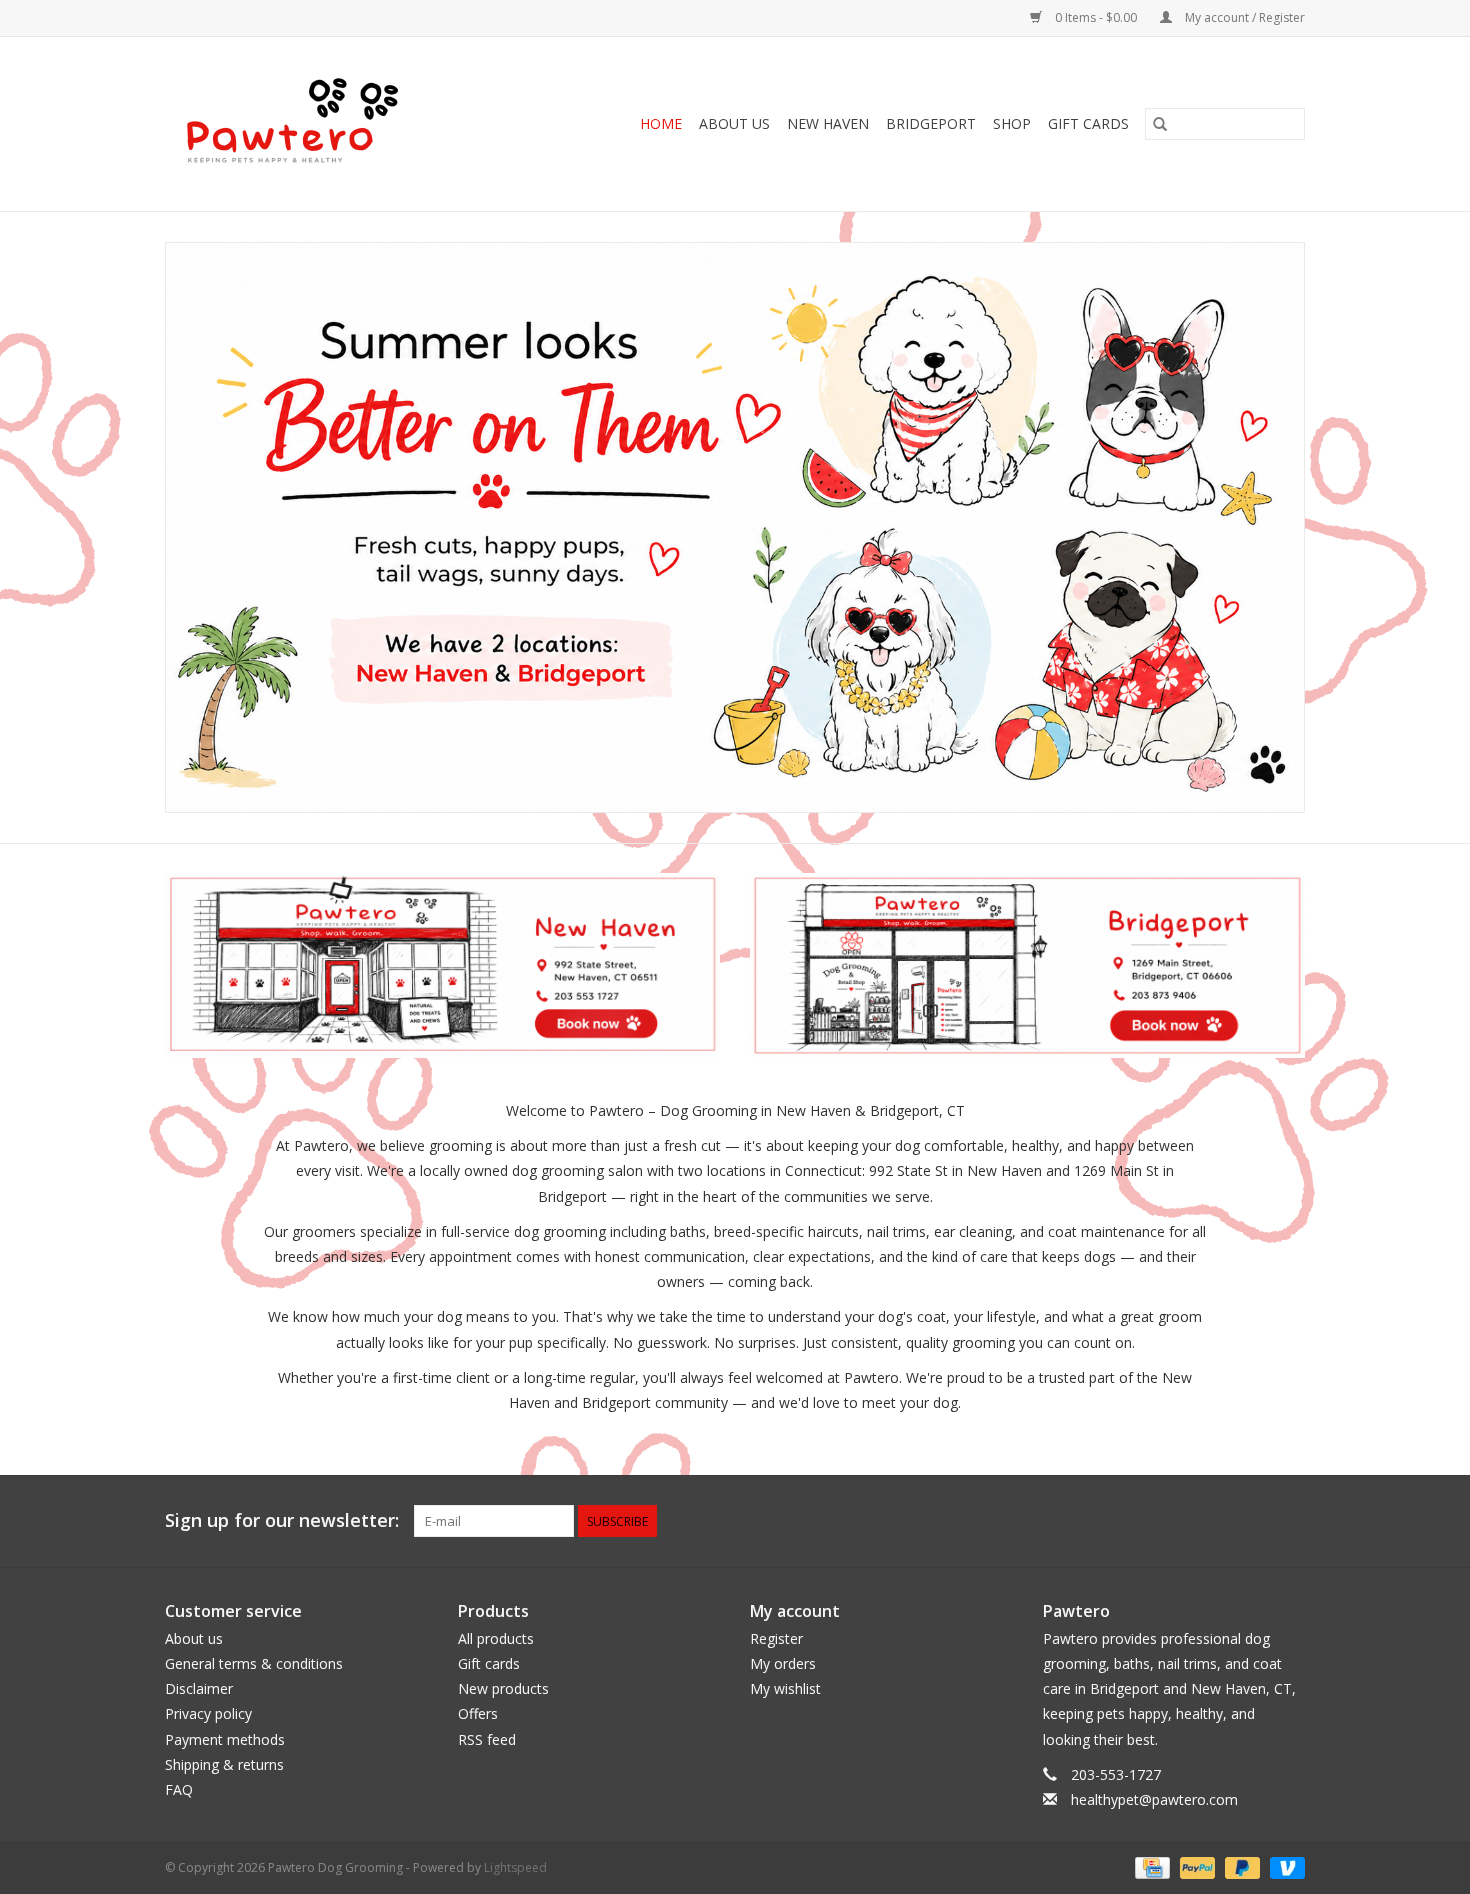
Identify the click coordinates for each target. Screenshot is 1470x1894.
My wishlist (785, 1688)
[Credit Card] (1150, 1866)
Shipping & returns (224, 1764)
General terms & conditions (254, 1663)
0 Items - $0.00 (1096, 17)
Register (776, 1638)
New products (503, 1688)
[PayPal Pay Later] (1240, 1866)
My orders (783, 1663)
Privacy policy (208, 1713)
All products (496, 1638)
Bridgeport (931, 123)
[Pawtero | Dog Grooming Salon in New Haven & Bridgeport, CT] (317, 124)
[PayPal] (1195, 1866)
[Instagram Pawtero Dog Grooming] (1289, 1521)
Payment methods (225, 1739)
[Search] (1160, 124)
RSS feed (487, 1739)
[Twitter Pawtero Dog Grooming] (1253, 1521)
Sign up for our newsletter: (282, 1520)
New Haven (828, 123)
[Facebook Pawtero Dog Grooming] (1217, 1521)
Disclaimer (199, 1688)
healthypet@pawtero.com (1154, 1799)
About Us (734, 123)
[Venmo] (1284, 1866)
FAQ (179, 1789)
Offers (478, 1713)
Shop (1012, 123)
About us (194, 1638)
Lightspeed (515, 1867)
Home (661, 123)
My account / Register (1243, 17)
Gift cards (1088, 123)
